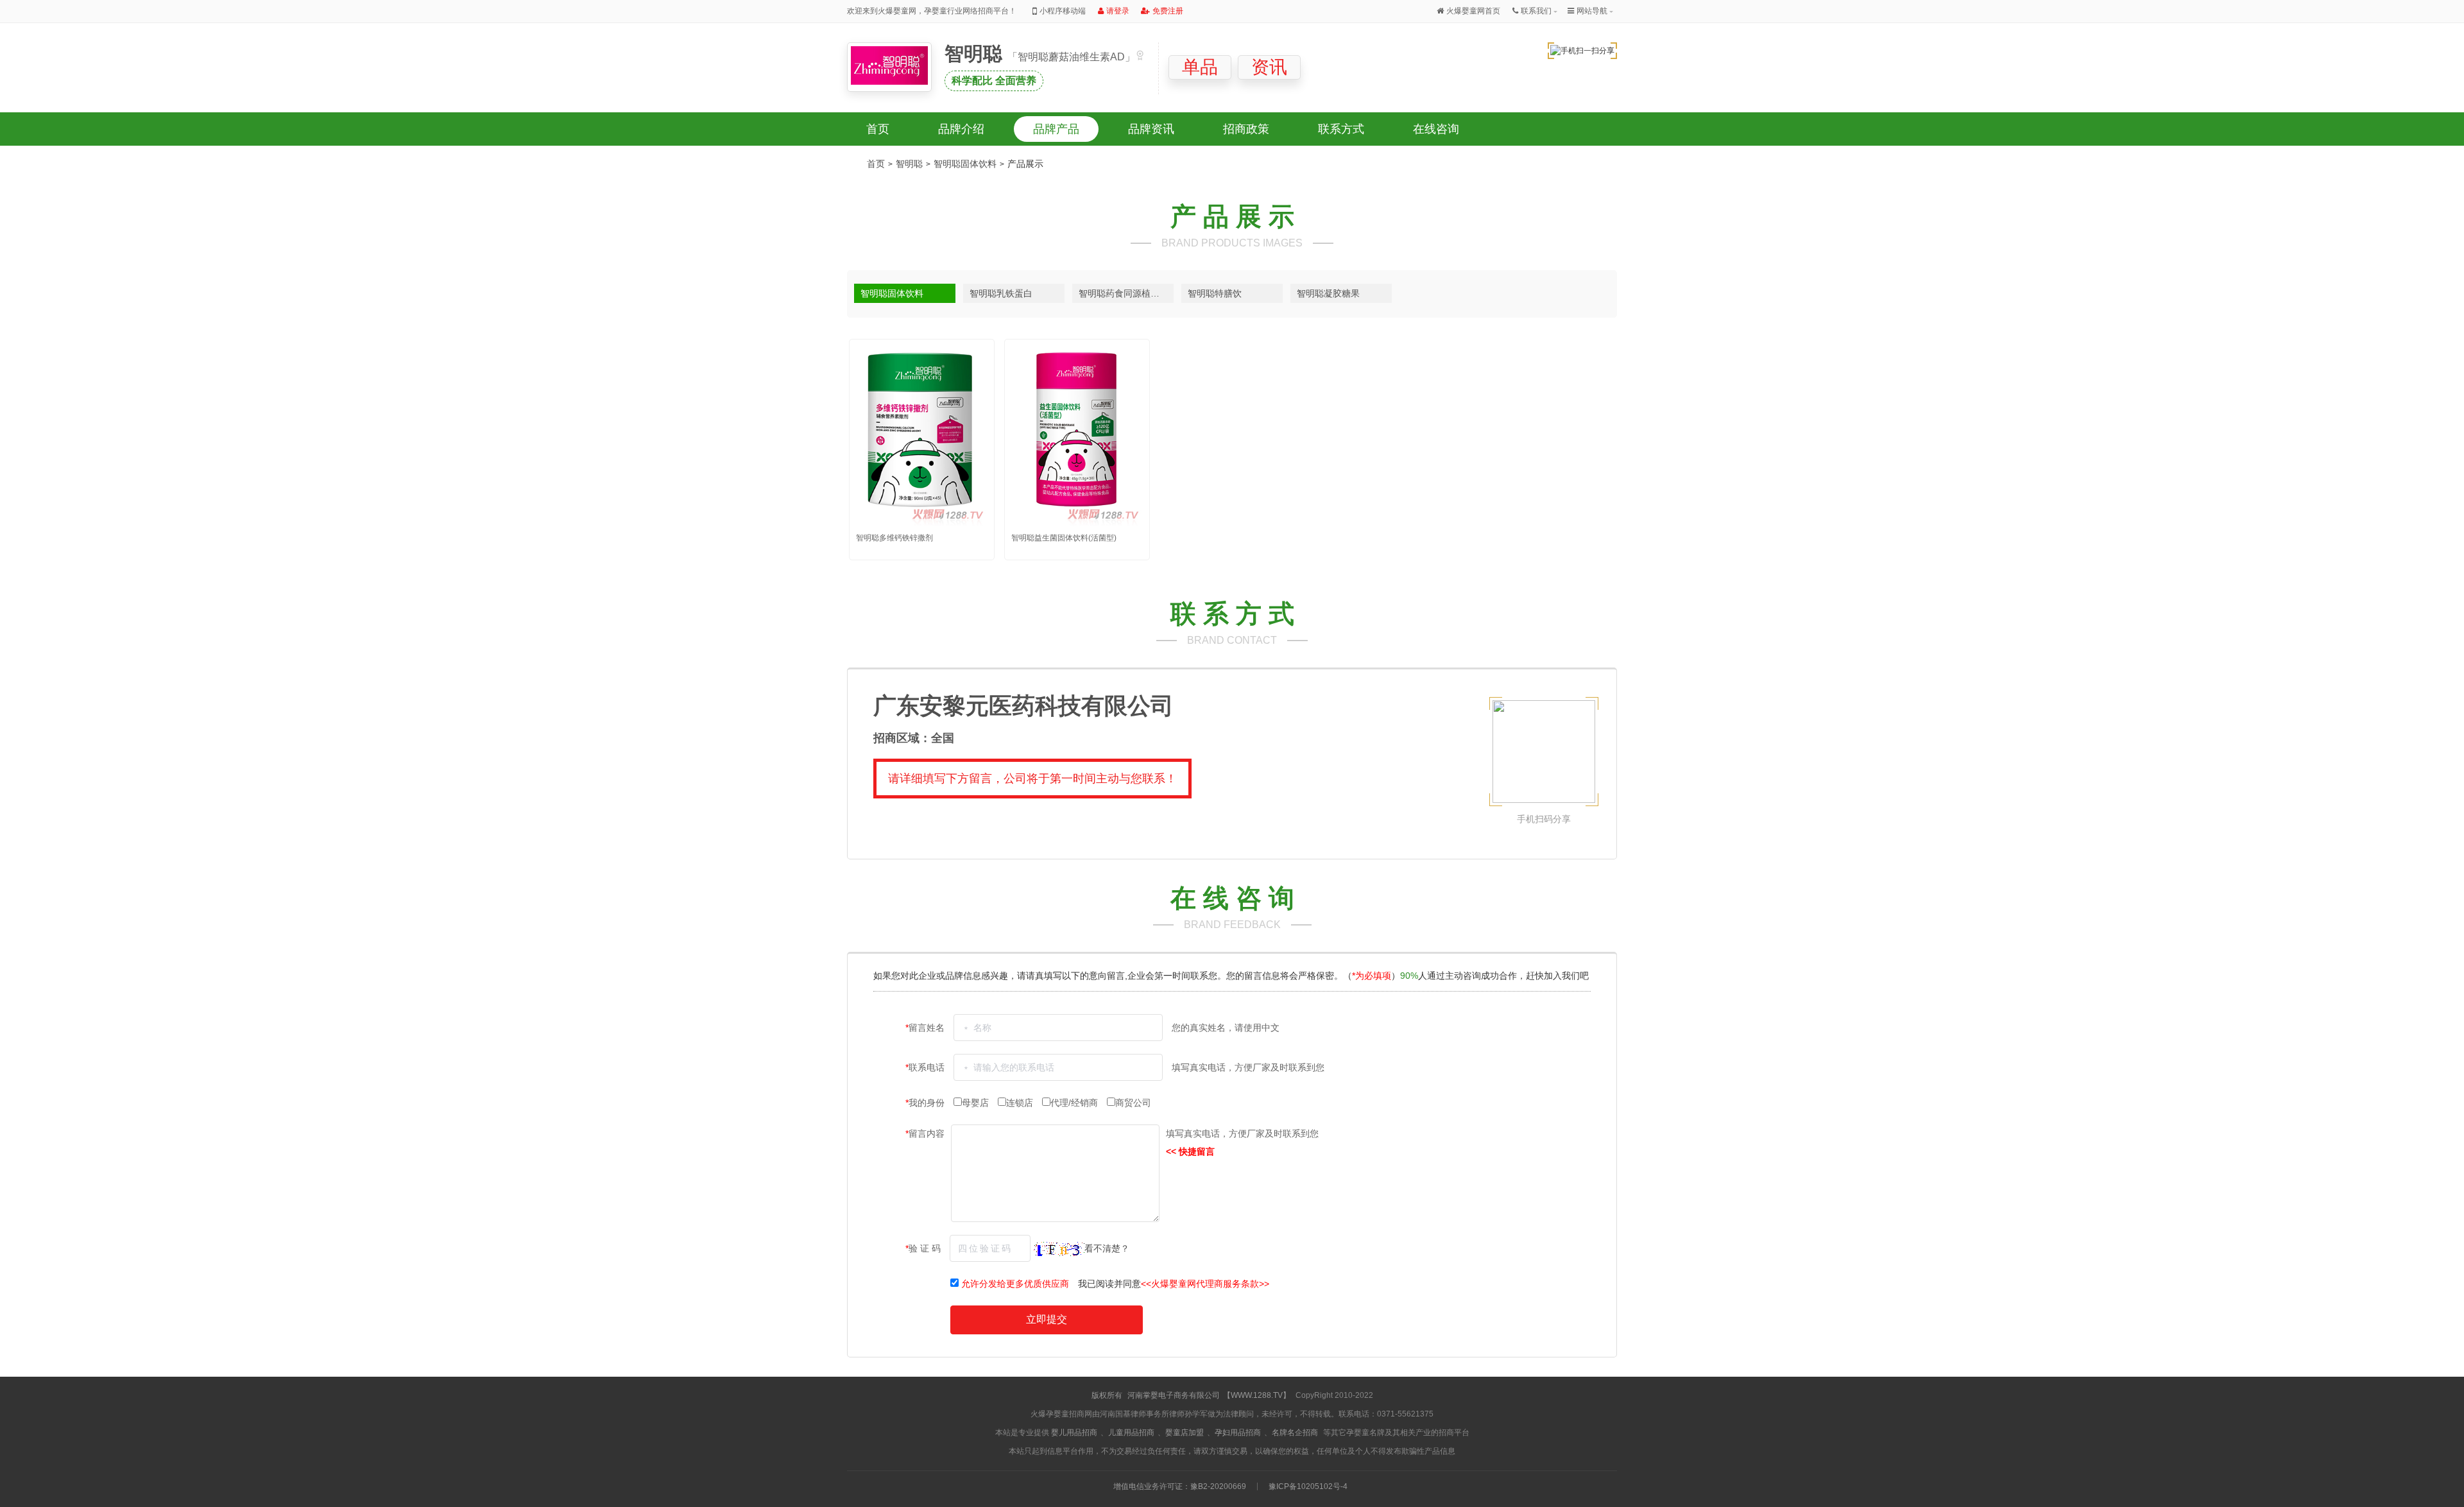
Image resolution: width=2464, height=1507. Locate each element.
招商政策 (1246, 129)
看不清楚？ (1107, 1248)
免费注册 (1168, 11)
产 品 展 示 (1232, 216)
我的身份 (926, 1103)
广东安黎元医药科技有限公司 (1023, 706)
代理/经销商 (1075, 1103)
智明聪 (976, 54)
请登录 (1118, 11)
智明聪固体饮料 (965, 164)
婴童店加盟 (1185, 1433)
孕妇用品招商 (1238, 1433)
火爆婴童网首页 (1473, 11)
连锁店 (1021, 1103)
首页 (878, 129)
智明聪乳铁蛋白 (1001, 293)
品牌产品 (1056, 129)
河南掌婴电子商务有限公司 (1174, 1395)
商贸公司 (1133, 1103)
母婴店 (977, 1103)
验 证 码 (924, 1248)
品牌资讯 (1151, 129)
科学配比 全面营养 (994, 81)
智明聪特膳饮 (1215, 293)
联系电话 (926, 1067)
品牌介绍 (961, 129)
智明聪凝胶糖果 (1328, 293)
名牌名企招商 (1295, 1433)
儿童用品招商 (1131, 1433)
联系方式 (1341, 129)
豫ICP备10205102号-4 (1308, 1486)
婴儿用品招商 (1074, 1433)
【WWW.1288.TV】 (1257, 1395)
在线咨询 (1436, 129)
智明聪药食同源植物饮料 (1126, 293)
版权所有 (1107, 1395)
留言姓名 (926, 1028)
